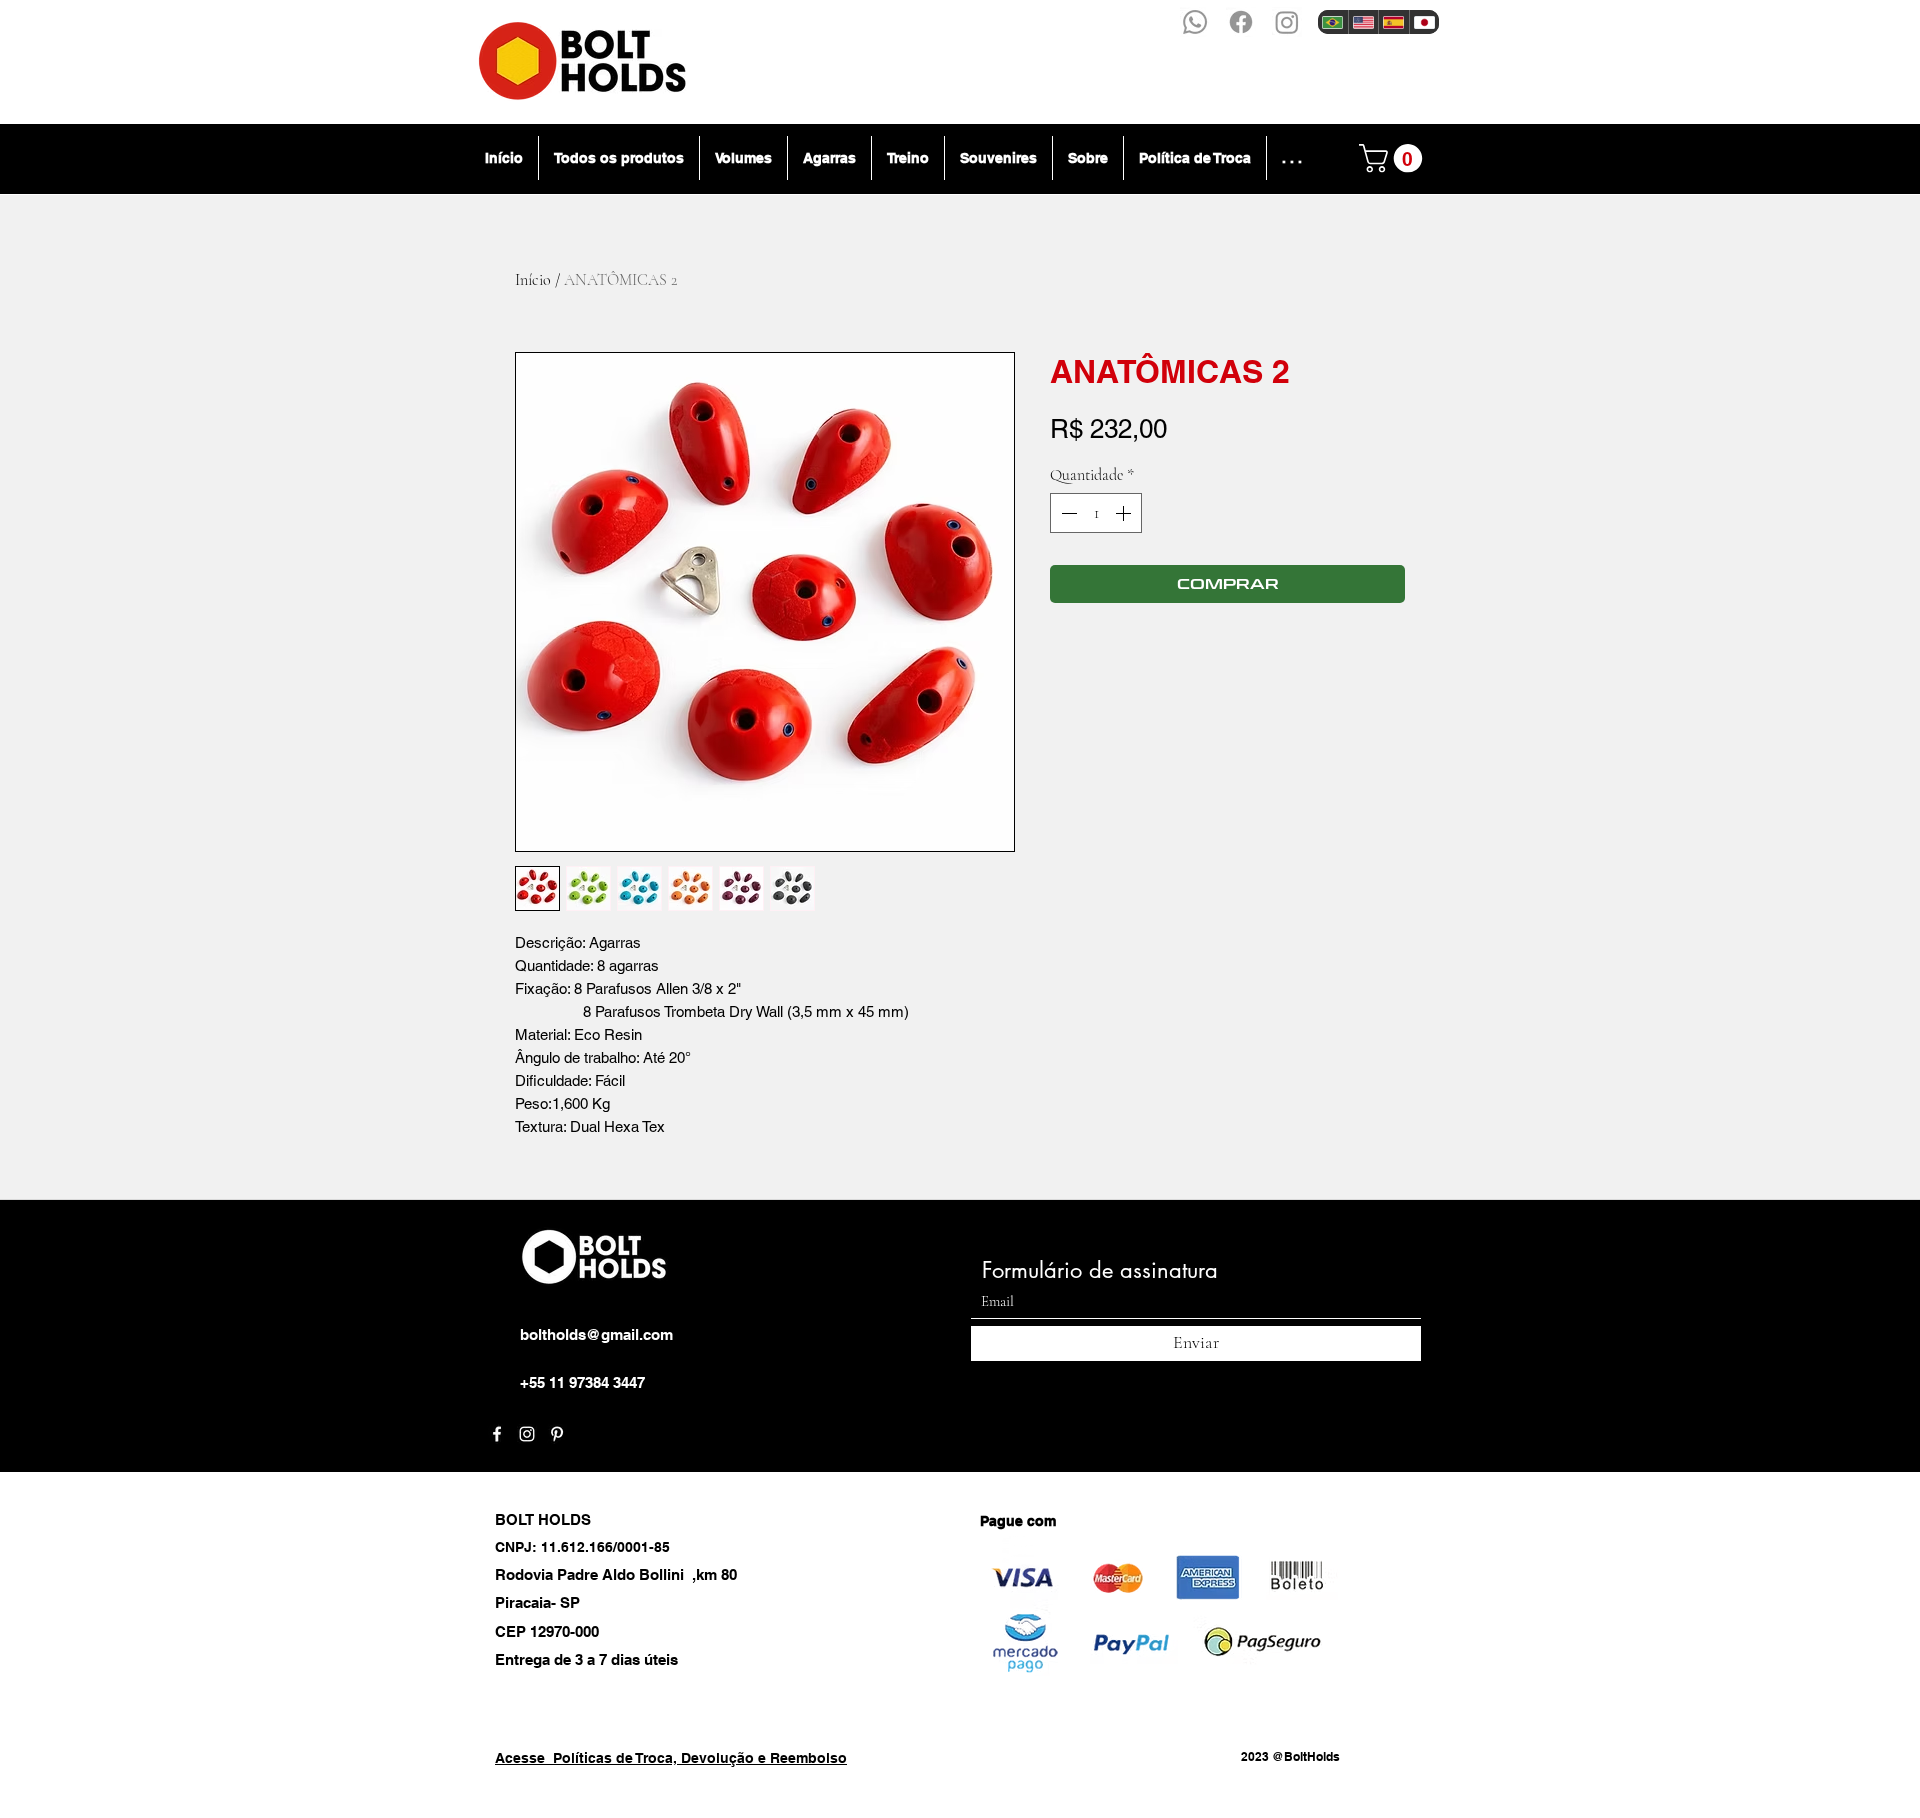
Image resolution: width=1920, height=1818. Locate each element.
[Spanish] (1393, 22)
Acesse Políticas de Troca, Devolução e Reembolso (671, 1758)
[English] (1363, 22)
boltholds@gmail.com (596, 1334)
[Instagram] (1287, 22)
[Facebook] (1241, 22)
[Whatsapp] (1195, 22)
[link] (1394, 158)
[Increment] (1125, 513)
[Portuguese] (1333, 22)
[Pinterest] (557, 1434)
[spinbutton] (1096, 513)
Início (533, 280)
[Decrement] (1067, 513)
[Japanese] (1424, 22)
